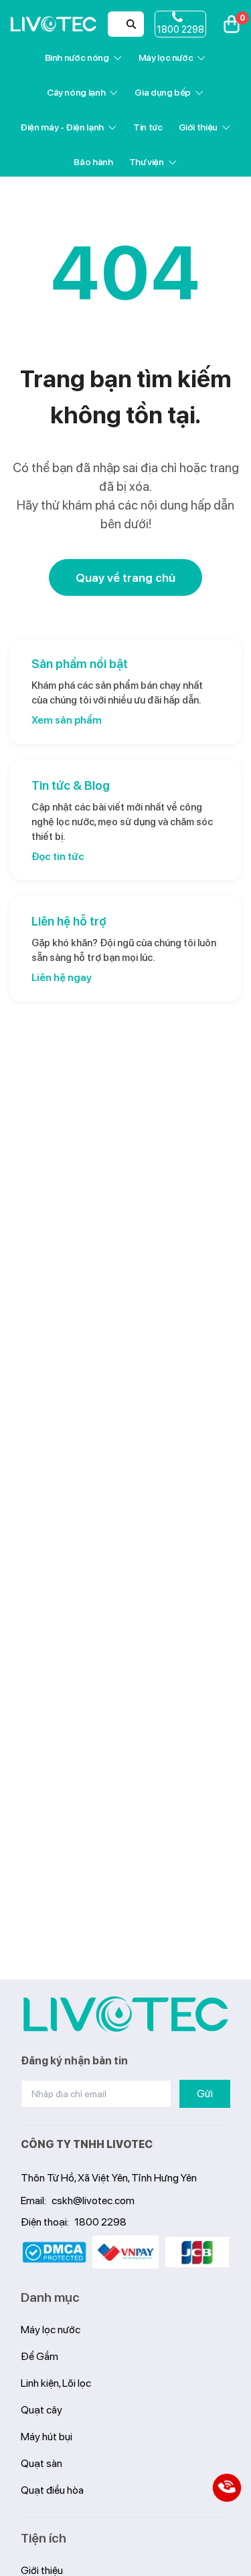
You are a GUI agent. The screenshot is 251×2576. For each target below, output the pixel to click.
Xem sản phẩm (67, 720)
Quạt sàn (41, 2463)
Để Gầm (39, 2356)
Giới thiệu (198, 127)
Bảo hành (93, 162)
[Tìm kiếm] (131, 24)
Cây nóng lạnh (76, 92)
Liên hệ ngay (62, 978)
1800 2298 (100, 2222)
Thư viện (147, 162)
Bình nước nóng (77, 58)
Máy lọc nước (166, 58)
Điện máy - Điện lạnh (62, 127)
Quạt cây (41, 2410)
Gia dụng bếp (163, 92)
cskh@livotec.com (93, 2201)
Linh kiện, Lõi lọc (56, 2383)
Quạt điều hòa (52, 2490)
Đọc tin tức (58, 857)
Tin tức (148, 127)
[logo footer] (126, 2014)
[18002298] (227, 2488)
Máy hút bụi (47, 2437)
